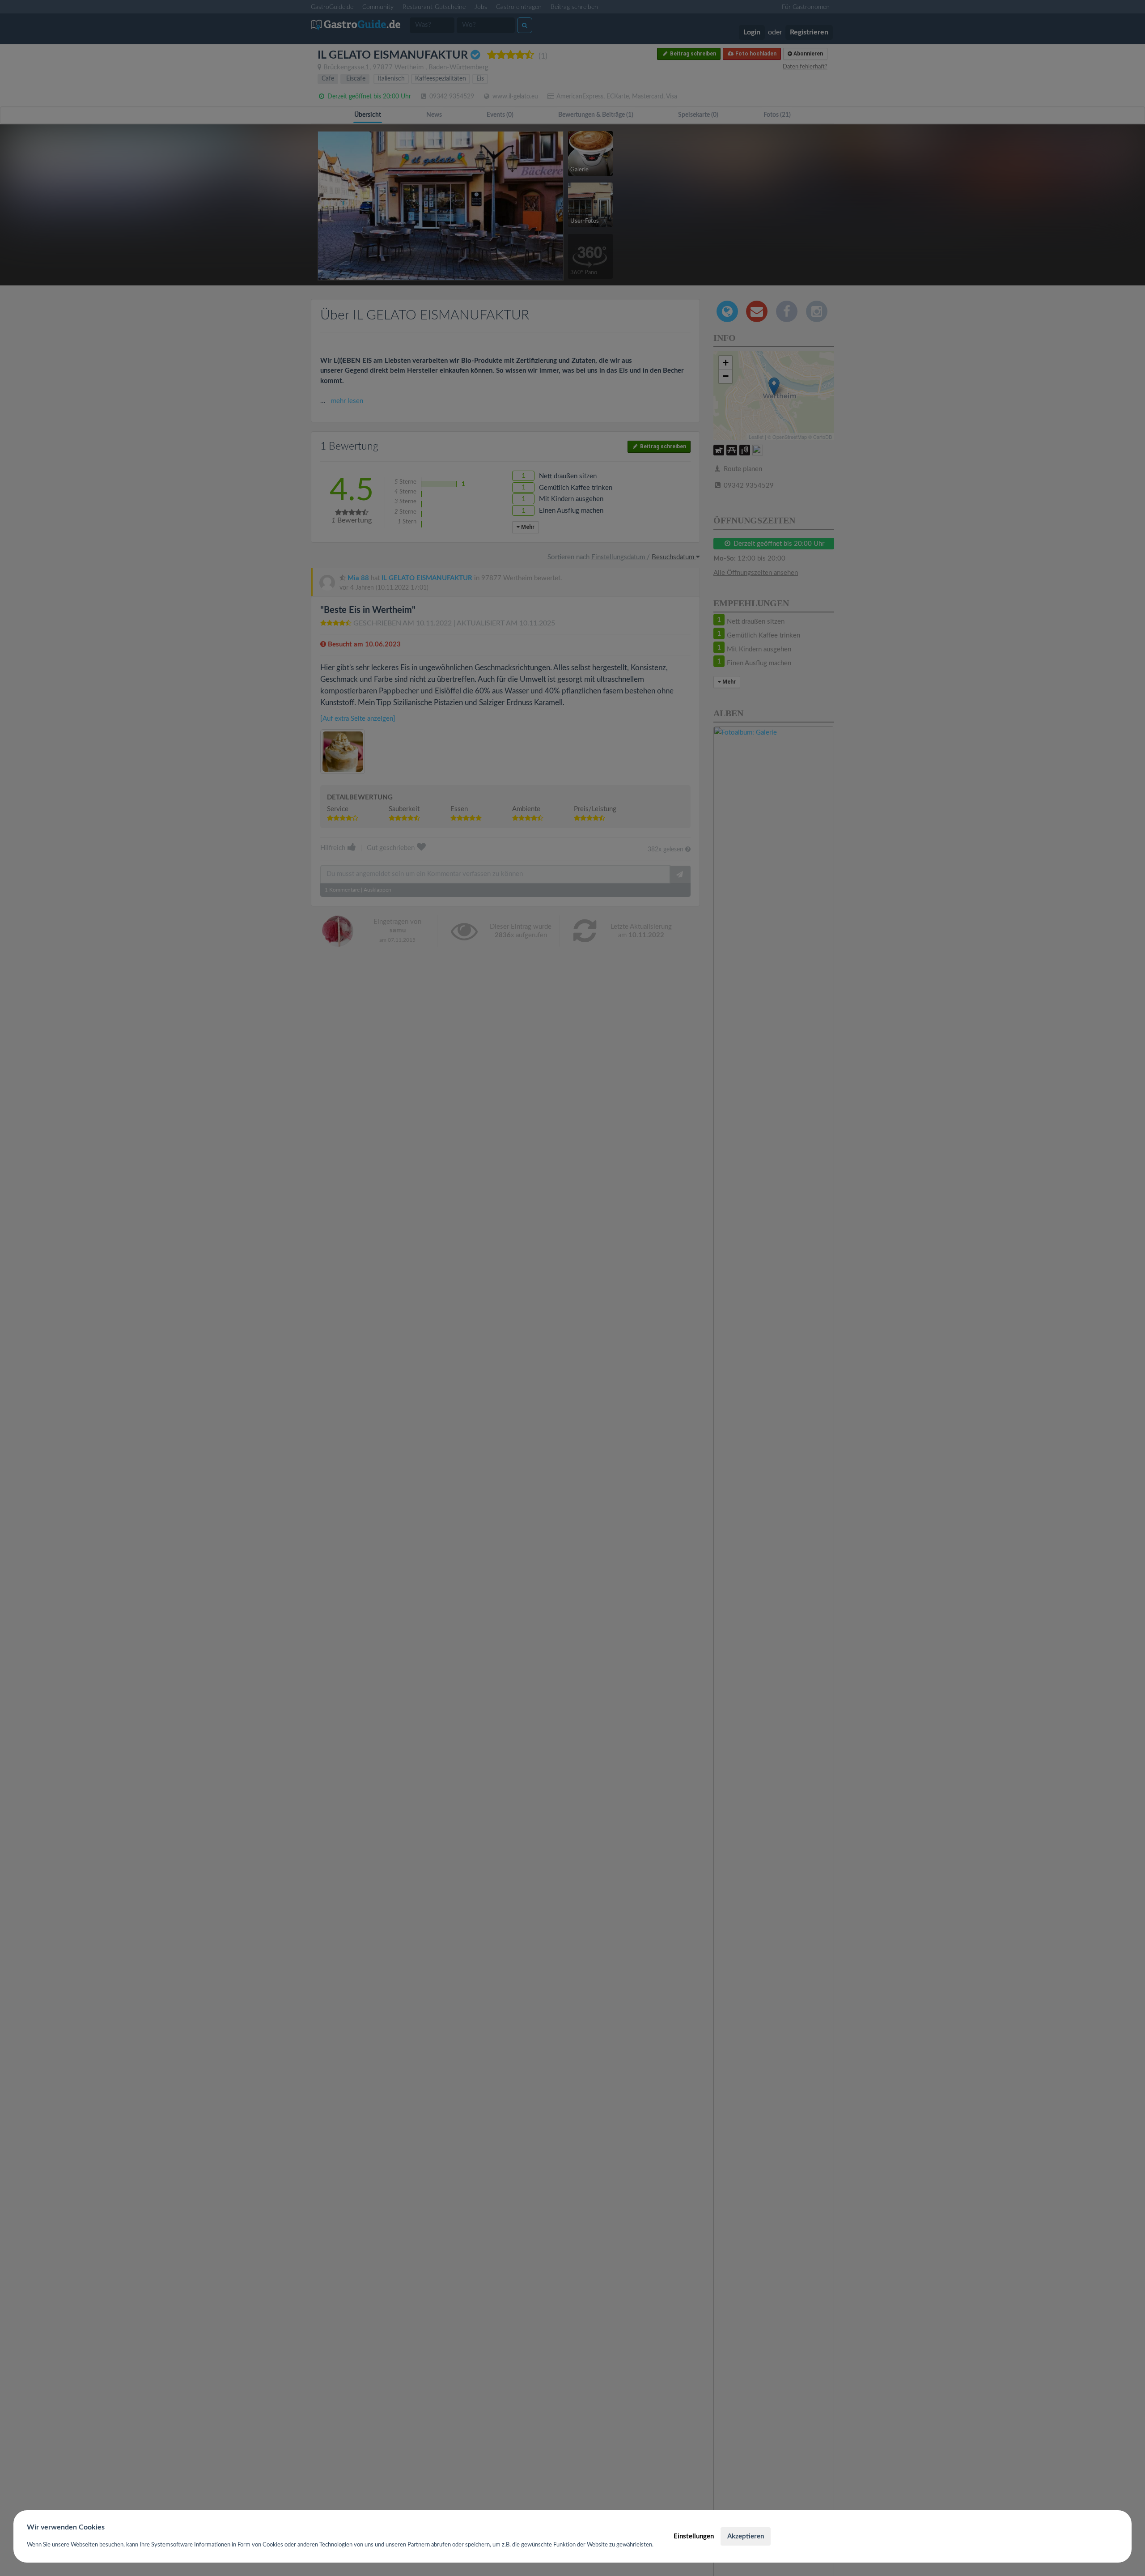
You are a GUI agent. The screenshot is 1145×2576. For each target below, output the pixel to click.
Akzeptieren (746, 2536)
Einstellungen (694, 2536)
